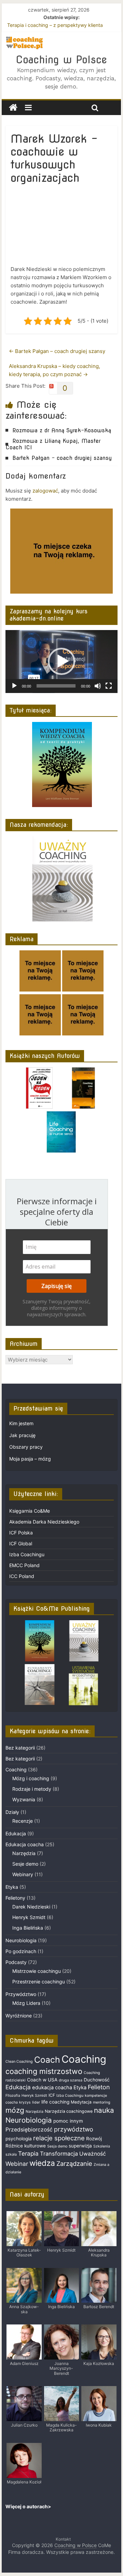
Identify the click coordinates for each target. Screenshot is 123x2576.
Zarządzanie (74, 2163)
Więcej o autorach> (28, 2506)
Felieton (99, 2087)
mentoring (102, 2102)
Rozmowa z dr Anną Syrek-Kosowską (62, 430)
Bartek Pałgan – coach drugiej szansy (57, 351)
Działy (12, 1812)
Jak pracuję (22, 1435)
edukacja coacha (52, 2088)
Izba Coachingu (27, 1554)
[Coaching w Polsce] (13, 108)
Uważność (93, 2154)
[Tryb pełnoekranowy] (109, 686)
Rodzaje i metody (32, 1789)
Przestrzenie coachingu (39, 1982)
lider (36, 2102)
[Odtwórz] (14, 686)
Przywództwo (21, 1994)
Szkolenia (102, 2146)
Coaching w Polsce (61, 60)
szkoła (11, 2154)
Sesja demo (57, 2146)
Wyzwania (24, 1799)
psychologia (19, 2139)
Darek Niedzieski (31, 1907)
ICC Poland (22, 1576)
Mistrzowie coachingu (37, 1971)
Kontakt (63, 2539)
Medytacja (81, 2102)
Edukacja (16, 1833)
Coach (47, 2060)
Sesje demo (25, 1864)
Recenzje (23, 1821)
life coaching (55, 2102)
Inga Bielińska (28, 1928)
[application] (61, 662)
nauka (104, 2110)
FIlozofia (13, 2096)
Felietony (15, 1898)
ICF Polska (21, 1533)
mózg (15, 2110)
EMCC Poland (24, 1565)
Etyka (12, 1887)
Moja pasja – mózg (30, 1459)
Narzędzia (24, 1853)
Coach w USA (42, 2080)
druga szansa (71, 2080)
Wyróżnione (19, 2016)
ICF (52, 2095)
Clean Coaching (19, 2062)
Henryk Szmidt (29, 1917)
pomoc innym (68, 2121)
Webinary (23, 1874)
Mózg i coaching (31, 1778)
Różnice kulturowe (26, 2146)
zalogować (45, 491)
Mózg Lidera (26, 2003)
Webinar (17, 2164)
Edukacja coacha (25, 1844)
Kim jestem (21, 1423)
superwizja (80, 2146)
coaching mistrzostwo (44, 2071)
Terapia (28, 2153)
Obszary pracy (26, 1447)
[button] (61, 661)
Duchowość (97, 2080)
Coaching (16, 1769)
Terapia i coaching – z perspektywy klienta (55, 25)
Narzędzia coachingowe (69, 2111)
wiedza (42, 2163)
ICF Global (21, 1543)
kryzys (25, 2102)
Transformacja (59, 2154)
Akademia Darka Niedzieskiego (44, 1522)
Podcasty (16, 1962)
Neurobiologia (21, 1940)
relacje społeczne (59, 2138)
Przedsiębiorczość (29, 2130)
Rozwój (94, 2139)
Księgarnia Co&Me (30, 1511)
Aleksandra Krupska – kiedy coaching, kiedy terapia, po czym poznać (54, 370)
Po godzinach (21, 1951)
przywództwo (74, 2129)
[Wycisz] (98, 686)
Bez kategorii (20, 1748)
